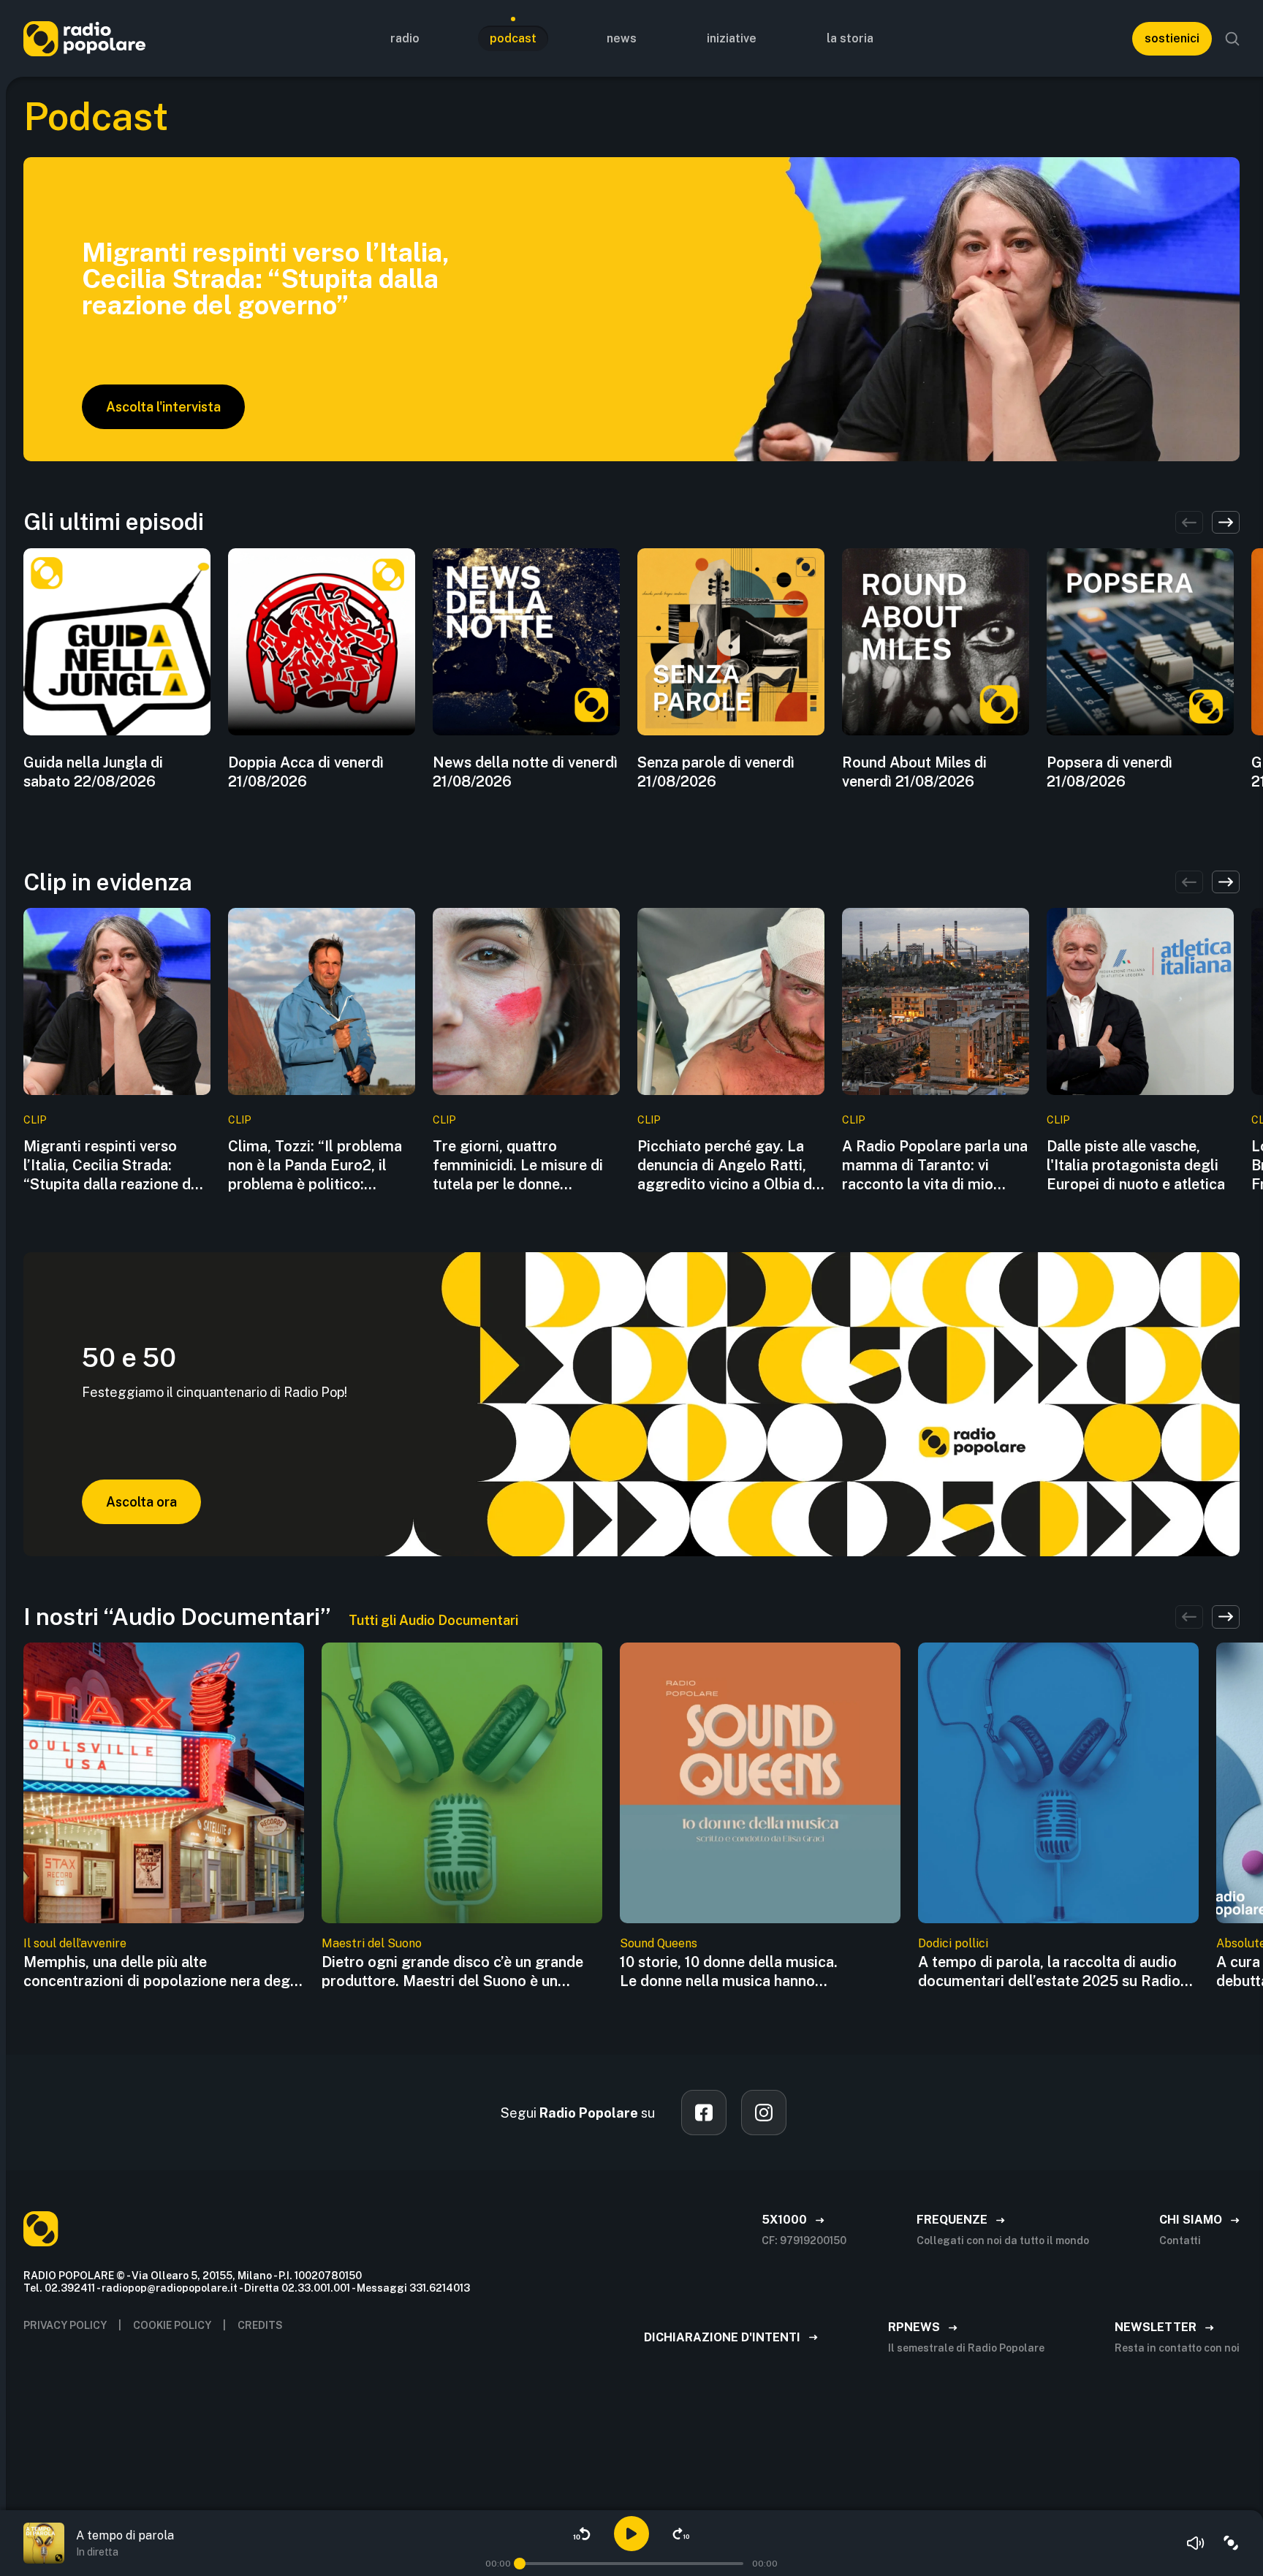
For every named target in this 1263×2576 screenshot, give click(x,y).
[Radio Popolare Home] (84, 38)
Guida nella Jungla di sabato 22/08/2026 (93, 772)
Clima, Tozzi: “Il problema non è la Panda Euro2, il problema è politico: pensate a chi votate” (315, 1166)
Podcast (513, 38)
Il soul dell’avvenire (75, 1943)
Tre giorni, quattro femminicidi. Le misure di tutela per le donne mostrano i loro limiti (518, 1166)
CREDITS (260, 2325)
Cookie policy (172, 2325)
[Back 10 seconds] (582, 2534)
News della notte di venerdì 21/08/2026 (525, 772)
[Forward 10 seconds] (681, 2534)
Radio (405, 38)
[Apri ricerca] (1232, 39)
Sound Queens (659, 1943)
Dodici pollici (953, 1943)
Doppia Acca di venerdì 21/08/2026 (306, 772)
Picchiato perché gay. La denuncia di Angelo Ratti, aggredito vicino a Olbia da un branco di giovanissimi (729, 1166)
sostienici (1172, 38)
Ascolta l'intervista (163, 407)
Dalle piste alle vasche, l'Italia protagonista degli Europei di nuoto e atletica (1136, 1165)
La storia (850, 38)
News (622, 38)
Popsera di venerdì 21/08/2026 (1110, 772)
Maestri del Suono (372, 1943)
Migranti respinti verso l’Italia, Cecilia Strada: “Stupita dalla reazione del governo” (113, 1166)
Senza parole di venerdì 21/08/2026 (716, 772)
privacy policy (65, 2325)
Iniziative (732, 38)
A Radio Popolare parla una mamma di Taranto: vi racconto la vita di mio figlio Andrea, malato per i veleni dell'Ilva (935, 1166)
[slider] (520, 2564)
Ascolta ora (141, 1502)
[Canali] (1231, 2543)
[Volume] (1196, 2543)
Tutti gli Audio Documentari (433, 1620)
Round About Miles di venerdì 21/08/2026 (914, 772)
